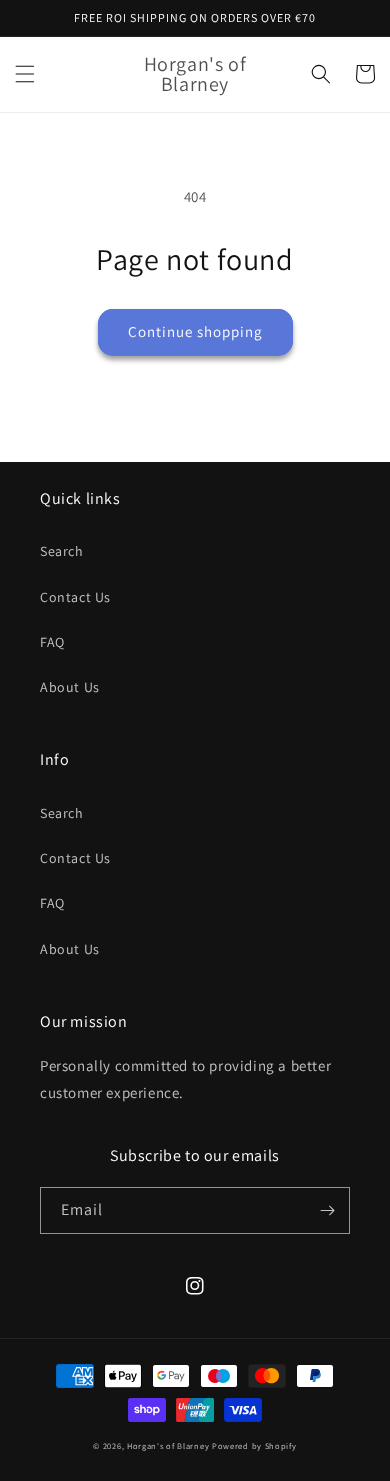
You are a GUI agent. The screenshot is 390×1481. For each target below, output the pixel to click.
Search (62, 551)
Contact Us (75, 597)
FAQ (52, 642)
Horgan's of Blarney (168, 1445)
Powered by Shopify (254, 1445)
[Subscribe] (327, 1210)
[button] (25, 74)
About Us (70, 687)
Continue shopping (195, 331)
